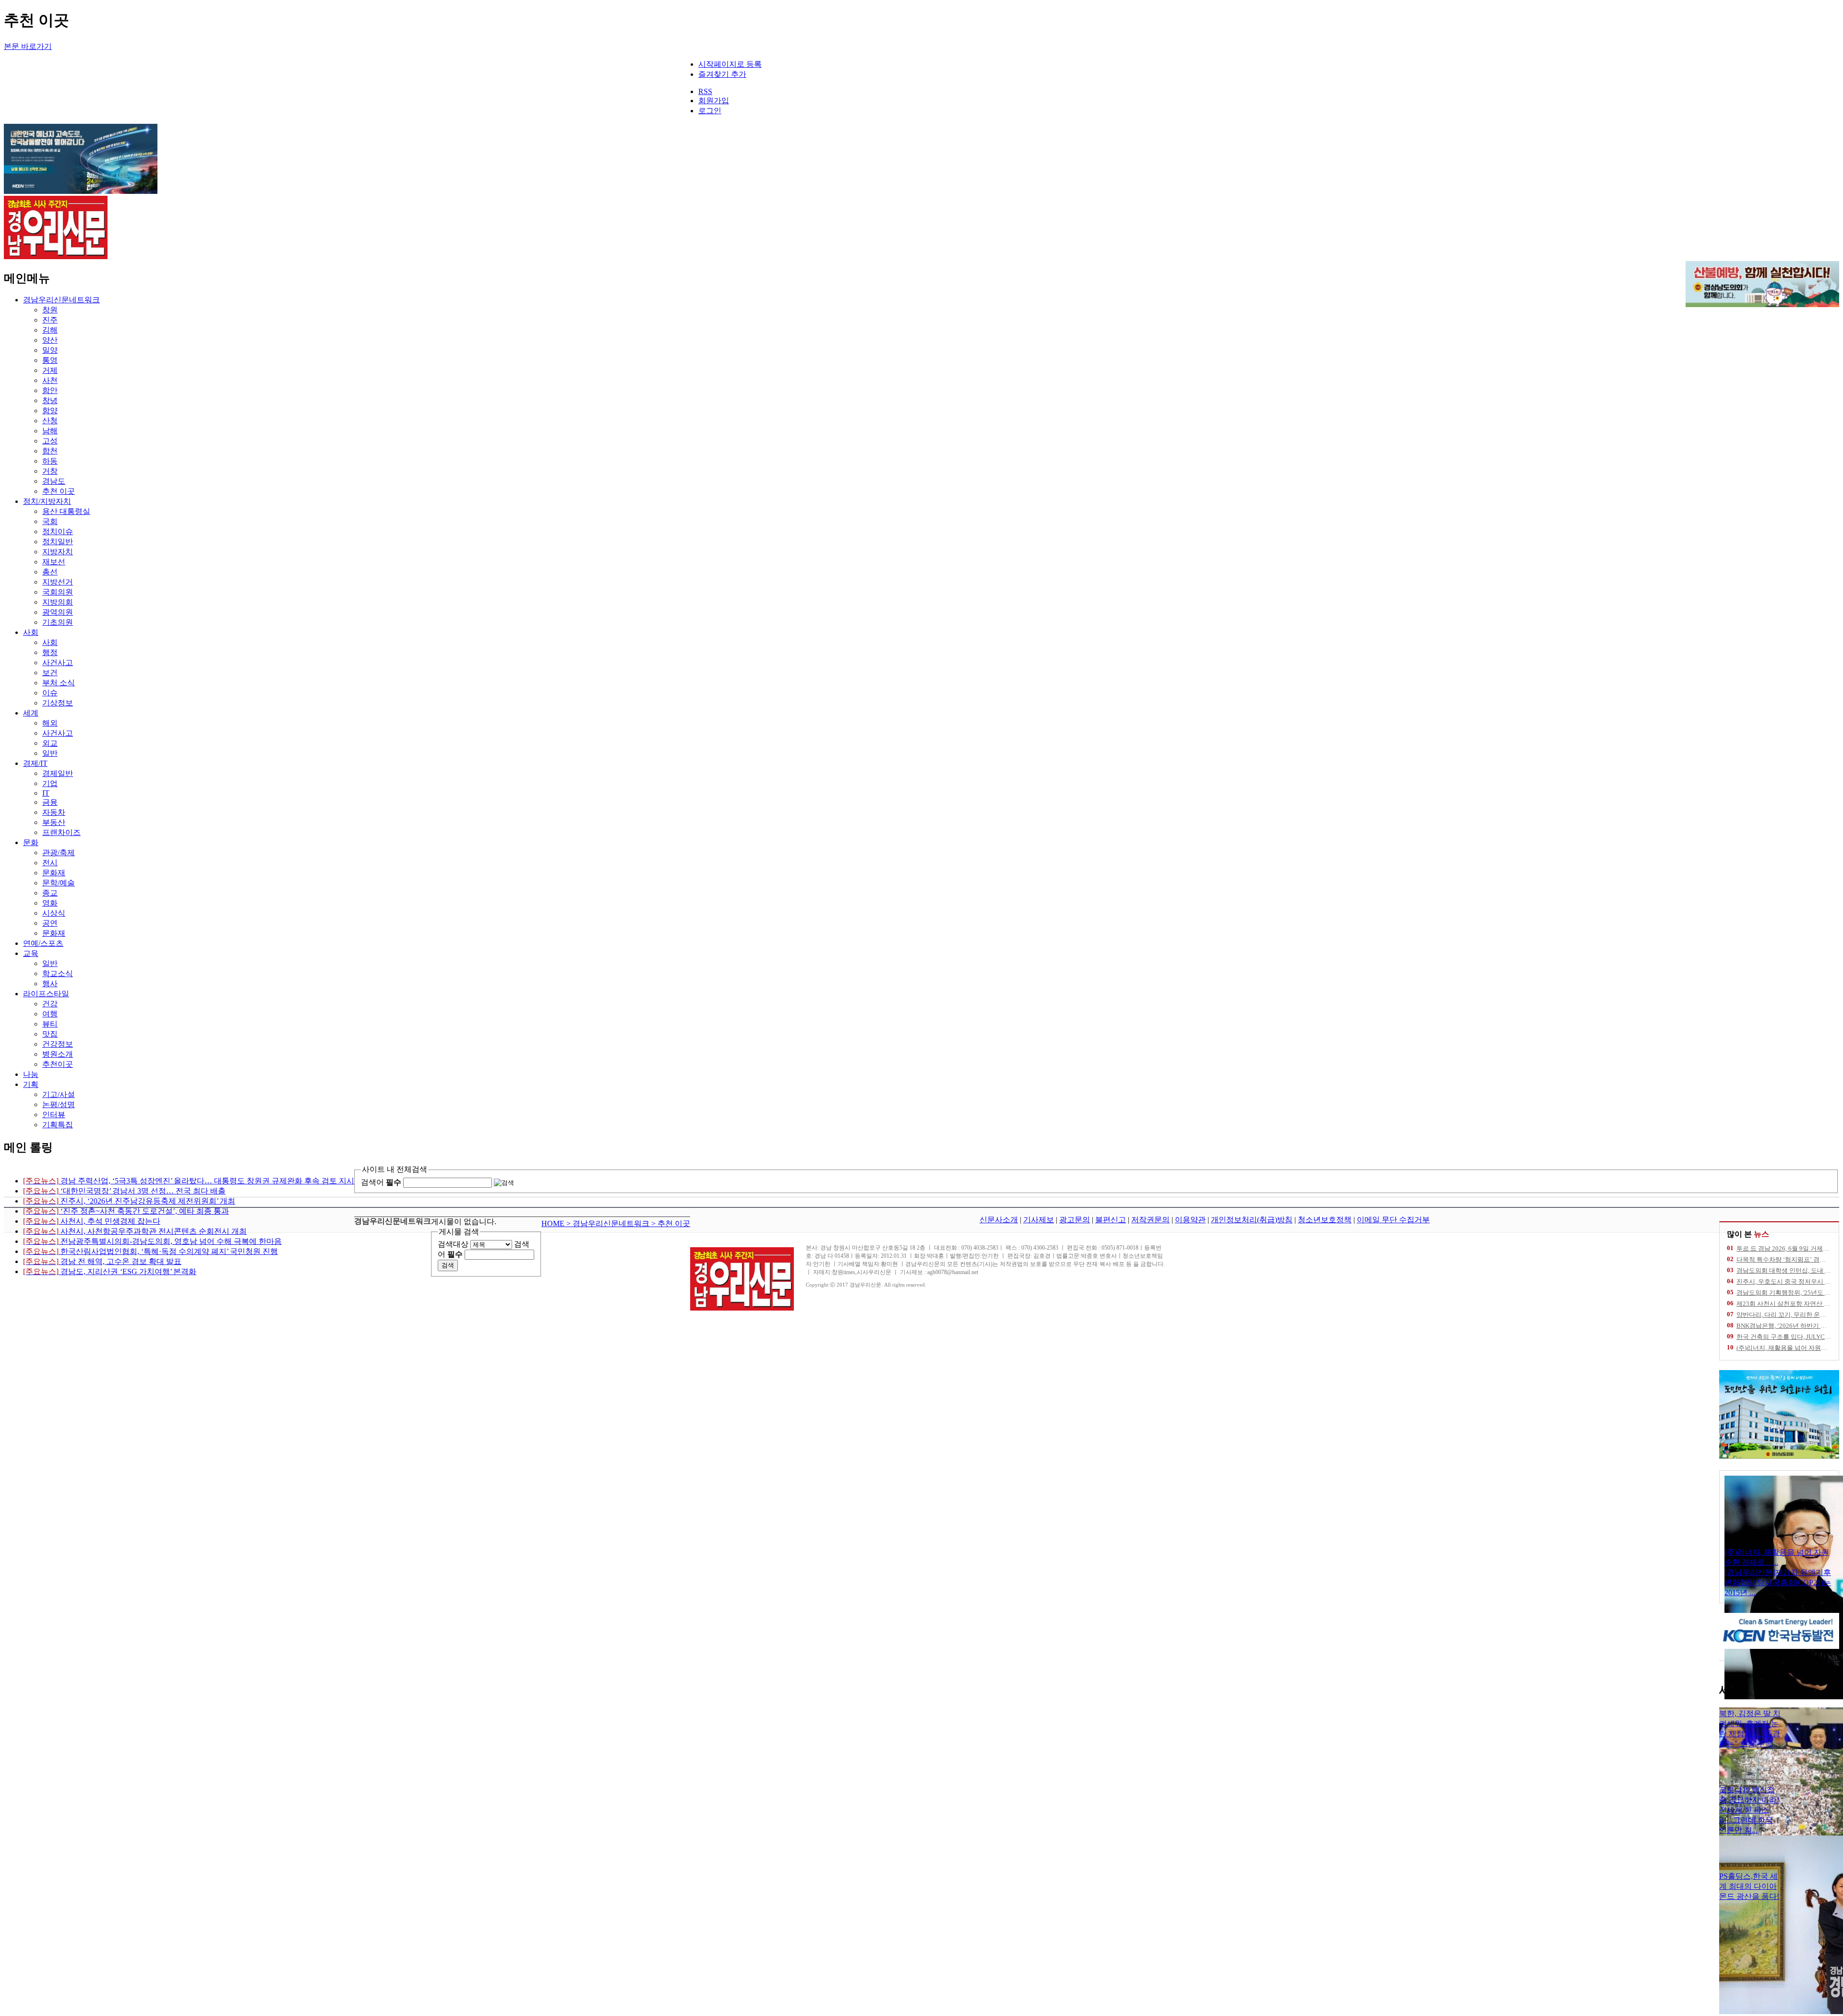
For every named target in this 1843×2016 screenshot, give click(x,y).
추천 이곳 (59, 491)
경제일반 (58, 773)
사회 (31, 632)
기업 (50, 783)
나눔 (31, 1074)
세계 (31, 713)
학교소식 (58, 973)
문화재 (54, 873)
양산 (50, 340)
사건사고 (58, 662)
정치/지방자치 (47, 501)
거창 (50, 471)
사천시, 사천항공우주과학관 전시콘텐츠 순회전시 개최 (135, 1231)
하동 (50, 461)
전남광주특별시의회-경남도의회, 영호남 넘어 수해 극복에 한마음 (152, 1241)
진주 (50, 320)
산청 (50, 421)
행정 (50, 652)
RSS (705, 91)
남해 (50, 431)
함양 (50, 411)
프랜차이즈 (61, 832)
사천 (50, 380)
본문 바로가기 (28, 46)
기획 (31, 1084)
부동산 (54, 822)
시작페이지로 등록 (730, 64)
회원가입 (714, 101)
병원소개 (58, 1054)
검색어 (381, 1182)
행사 (50, 984)
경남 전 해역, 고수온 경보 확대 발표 (102, 1261)
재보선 (54, 562)
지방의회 (58, 602)
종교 (50, 893)
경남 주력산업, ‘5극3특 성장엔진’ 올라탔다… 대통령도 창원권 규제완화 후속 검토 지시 (189, 1181)
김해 (50, 330)
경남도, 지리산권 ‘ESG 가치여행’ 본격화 (110, 1271)
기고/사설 (59, 1094)
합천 (50, 451)
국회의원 (58, 592)
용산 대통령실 (66, 511)
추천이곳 (58, 1064)
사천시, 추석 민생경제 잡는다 (92, 1221)
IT (46, 793)
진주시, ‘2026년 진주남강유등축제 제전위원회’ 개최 (129, 1201)
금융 (50, 802)
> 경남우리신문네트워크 (609, 1223)
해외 (50, 723)
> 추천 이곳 (671, 1223)
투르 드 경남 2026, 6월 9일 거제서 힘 (1787, 1248)
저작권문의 (1150, 1220)
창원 (50, 310)
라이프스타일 (46, 994)
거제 (50, 370)
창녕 (50, 400)
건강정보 (58, 1044)
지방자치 (58, 552)
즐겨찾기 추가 (722, 74)
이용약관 (1190, 1220)
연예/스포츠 (43, 943)
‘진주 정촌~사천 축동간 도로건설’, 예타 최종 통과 (126, 1211)
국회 (50, 521)
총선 (50, 572)
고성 (50, 441)
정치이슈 (58, 531)
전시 (50, 863)
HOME (554, 1223)
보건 (50, 673)
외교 (50, 743)
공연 (50, 923)
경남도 (54, 481)
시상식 (54, 913)
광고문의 (1075, 1220)
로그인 (710, 111)
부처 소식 (59, 683)
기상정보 (58, 703)
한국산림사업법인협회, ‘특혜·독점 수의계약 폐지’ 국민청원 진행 (150, 1251)
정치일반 (58, 542)
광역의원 (58, 612)
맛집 (50, 1034)
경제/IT (35, 763)
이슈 (50, 693)
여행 (50, 1014)
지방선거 (58, 582)
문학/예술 (59, 883)
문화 (31, 842)
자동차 (54, 812)
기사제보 (1039, 1220)
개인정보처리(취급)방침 (1252, 1220)
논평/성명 (59, 1104)
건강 (50, 1004)
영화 (50, 903)
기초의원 (58, 622)
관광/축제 (59, 853)
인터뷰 (54, 1115)
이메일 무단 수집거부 (1393, 1220)
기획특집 (58, 1125)
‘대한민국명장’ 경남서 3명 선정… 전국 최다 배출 (124, 1191)
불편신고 (1111, 1220)
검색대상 (453, 1244)
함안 (50, 390)
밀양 (50, 350)
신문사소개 (999, 1220)
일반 (50, 753)
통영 (50, 360)
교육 (31, 953)
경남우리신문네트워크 (61, 300)
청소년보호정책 (1325, 1220)
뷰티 (50, 1024)
